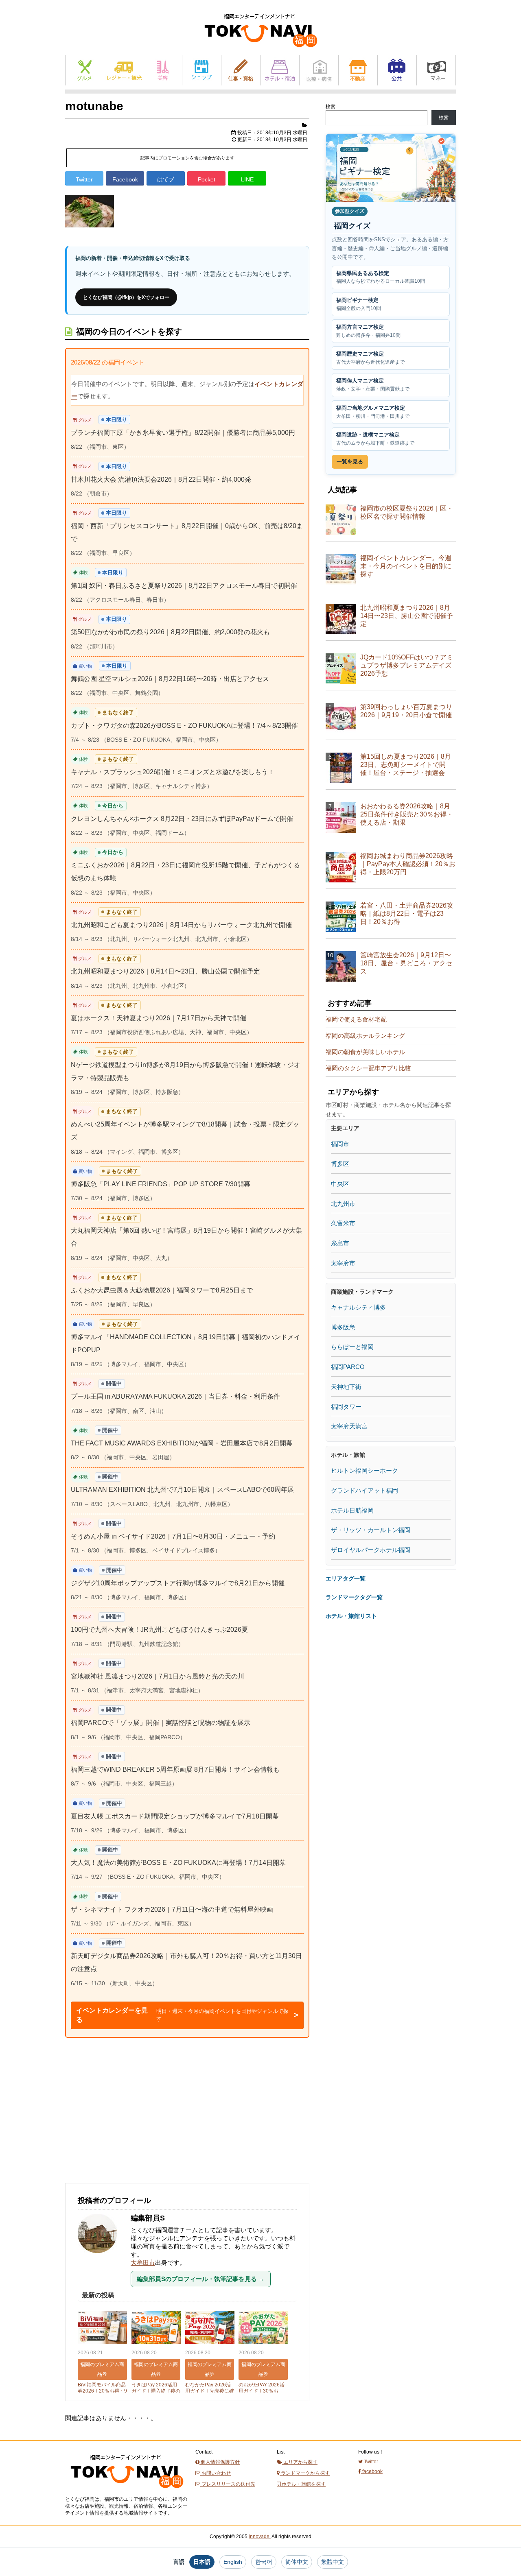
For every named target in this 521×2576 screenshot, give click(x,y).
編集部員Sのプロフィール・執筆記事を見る (201, 2279)
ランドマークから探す (305, 2473)
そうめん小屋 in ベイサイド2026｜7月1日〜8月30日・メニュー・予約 (173, 1536)
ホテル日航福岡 (352, 1510)
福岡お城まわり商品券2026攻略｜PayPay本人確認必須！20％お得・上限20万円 (408, 864)
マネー (436, 70)
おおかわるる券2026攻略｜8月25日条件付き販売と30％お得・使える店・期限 (407, 814)
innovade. (260, 2537)
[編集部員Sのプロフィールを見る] (101, 2257)
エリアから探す (300, 2462)
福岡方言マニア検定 (368, 331)
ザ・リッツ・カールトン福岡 (371, 1530)
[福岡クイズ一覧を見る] (391, 168)
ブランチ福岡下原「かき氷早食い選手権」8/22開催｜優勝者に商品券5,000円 (183, 433)
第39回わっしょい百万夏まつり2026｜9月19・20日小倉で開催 (406, 711)
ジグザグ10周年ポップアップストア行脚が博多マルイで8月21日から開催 (178, 1583)
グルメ (85, 70)
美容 (163, 70)
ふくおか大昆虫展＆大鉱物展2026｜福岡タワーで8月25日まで (162, 1290)
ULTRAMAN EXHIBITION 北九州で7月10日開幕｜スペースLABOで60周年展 (182, 1490)
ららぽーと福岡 (352, 1347)
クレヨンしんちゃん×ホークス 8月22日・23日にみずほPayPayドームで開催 (182, 819)
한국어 (264, 2562)
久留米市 (343, 1223)
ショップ (202, 70)
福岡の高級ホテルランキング (365, 1036)
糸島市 (340, 1243)
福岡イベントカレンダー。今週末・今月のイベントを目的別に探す (406, 566)
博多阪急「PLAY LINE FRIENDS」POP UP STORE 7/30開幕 (161, 1184)
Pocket (207, 179)
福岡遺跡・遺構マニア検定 (375, 439)
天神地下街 (346, 1387)
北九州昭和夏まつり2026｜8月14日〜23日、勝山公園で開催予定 (165, 971)
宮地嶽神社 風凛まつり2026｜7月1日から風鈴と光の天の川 (158, 1676)
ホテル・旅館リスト (351, 1616)
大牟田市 (143, 2263)
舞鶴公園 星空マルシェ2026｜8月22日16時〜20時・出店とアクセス (170, 679)
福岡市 (340, 1144)
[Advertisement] (126, 2119)
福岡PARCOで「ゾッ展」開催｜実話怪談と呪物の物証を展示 (161, 1723)
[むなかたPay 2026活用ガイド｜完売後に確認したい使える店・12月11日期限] (210, 2328)
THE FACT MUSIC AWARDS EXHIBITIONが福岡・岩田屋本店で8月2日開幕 (182, 1443)
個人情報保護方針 (220, 2462)
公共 (397, 70)
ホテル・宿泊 (280, 70)
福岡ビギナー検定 (359, 304)
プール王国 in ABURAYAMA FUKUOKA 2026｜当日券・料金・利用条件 (175, 1396)
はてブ (166, 179)
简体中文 (297, 2562)
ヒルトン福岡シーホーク (364, 1470)
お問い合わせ (216, 2473)
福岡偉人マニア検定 (373, 385)
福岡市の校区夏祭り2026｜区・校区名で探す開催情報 (407, 512)
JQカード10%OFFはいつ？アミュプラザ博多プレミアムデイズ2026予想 (407, 665)
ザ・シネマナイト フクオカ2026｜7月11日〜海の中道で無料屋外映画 (172, 1909)
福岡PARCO (348, 1367)
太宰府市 (343, 1263)
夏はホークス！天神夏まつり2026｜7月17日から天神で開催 (159, 1018)
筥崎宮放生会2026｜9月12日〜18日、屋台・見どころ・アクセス (406, 963)
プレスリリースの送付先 (228, 2484)
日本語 (202, 2562)
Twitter (84, 179)
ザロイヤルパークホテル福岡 (371, 1550)
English (233, 2562)
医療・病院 (319, 70)
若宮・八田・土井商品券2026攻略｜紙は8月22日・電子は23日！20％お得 (407, 914)
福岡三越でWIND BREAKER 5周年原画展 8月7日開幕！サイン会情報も (175, 1769)
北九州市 (343, 1204)
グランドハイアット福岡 (364, 1490)
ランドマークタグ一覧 (354, 1597)
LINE (247, 179)
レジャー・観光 (124, 70)
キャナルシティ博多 (358, 1307)
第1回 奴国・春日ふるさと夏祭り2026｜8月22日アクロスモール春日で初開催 (184, 586)
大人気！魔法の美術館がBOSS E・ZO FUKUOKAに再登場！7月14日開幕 (178, 1863)
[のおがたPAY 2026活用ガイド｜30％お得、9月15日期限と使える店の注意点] (263, 2328)
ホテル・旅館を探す (303, 2484)
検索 (331, 107)
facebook (372, 2471)
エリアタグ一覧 (346, 1578)
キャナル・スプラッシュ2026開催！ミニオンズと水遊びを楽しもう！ (173, 772)
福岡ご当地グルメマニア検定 (373, 412)
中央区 (340, 1184)
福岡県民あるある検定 (381, 277)
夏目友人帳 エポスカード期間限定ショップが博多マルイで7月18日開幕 (175, 1816)
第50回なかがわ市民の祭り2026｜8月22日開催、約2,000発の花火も (170, 632)
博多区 (340, 1164)
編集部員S (148, 2218)
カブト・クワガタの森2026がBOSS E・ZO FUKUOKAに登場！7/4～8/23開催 (184, 726)
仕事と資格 (241, 70)
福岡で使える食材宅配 (356, 1019)
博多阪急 (343, 1327)
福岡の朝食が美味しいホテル (365, 1052)
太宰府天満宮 (349, 1426)
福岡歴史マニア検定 (370, 358)
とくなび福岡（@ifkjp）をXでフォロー (126, 297)
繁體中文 (333, 2562)
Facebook (125, 179)
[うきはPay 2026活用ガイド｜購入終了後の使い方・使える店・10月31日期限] (156, 2328)
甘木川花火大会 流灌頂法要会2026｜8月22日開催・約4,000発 (161, 479)
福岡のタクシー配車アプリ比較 (368, 1068)
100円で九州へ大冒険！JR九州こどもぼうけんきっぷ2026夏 (159, 1630)
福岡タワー (346, 1407)
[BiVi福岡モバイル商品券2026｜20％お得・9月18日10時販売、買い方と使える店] (102, 2328)
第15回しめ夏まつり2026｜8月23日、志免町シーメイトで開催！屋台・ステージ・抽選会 (406, 765)
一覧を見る (350, 462)
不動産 (358, 70)
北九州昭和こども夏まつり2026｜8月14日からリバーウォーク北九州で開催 (181, 925)
